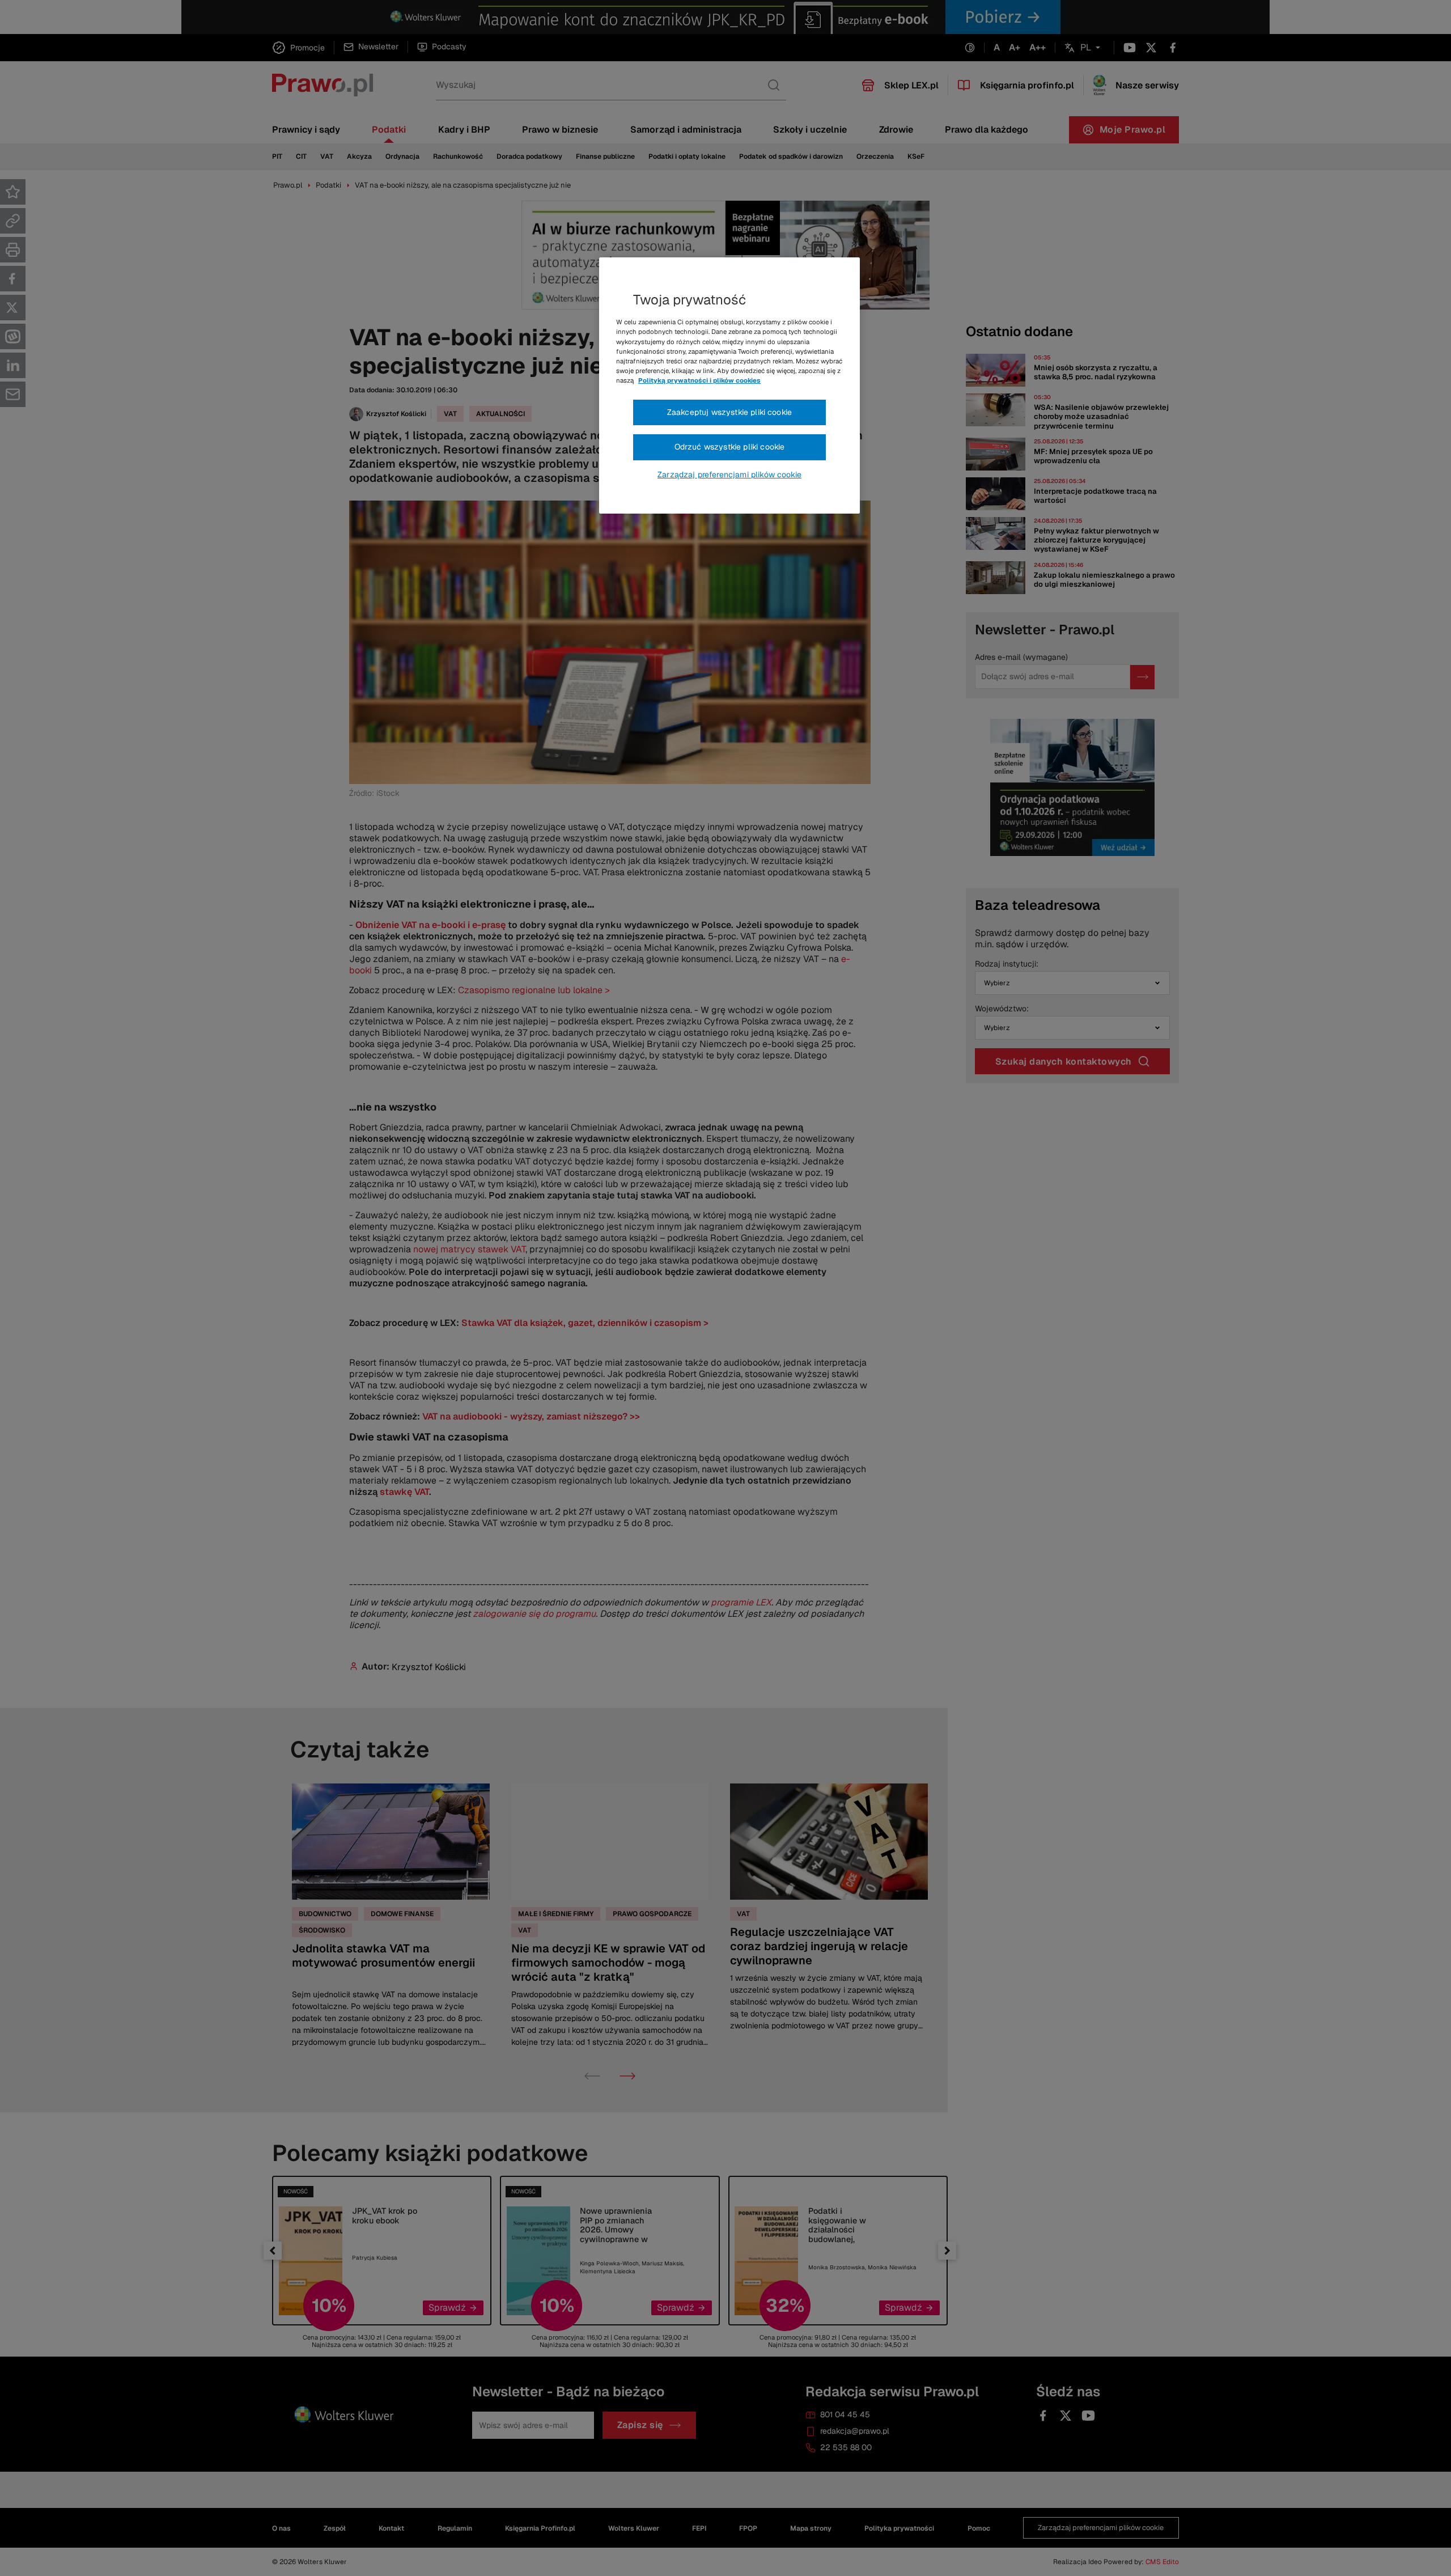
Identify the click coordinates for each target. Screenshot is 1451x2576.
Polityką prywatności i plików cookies (699, 380)
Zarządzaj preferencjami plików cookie (729, 474)
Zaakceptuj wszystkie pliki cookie (729, 412)
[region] (729, 385)
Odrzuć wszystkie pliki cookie (730, 447)
